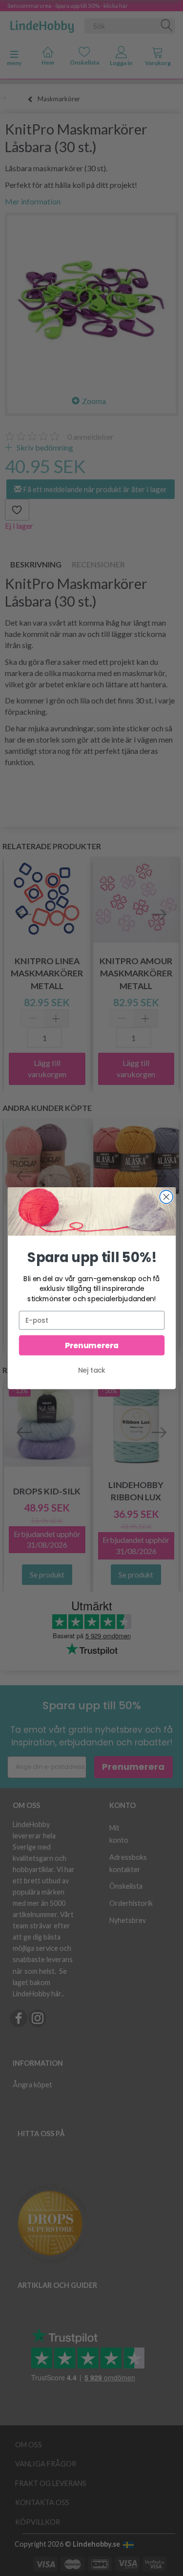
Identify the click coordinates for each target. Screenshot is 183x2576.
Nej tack (92, 1370)
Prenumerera (91, 1345)
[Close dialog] (166, 1197)
